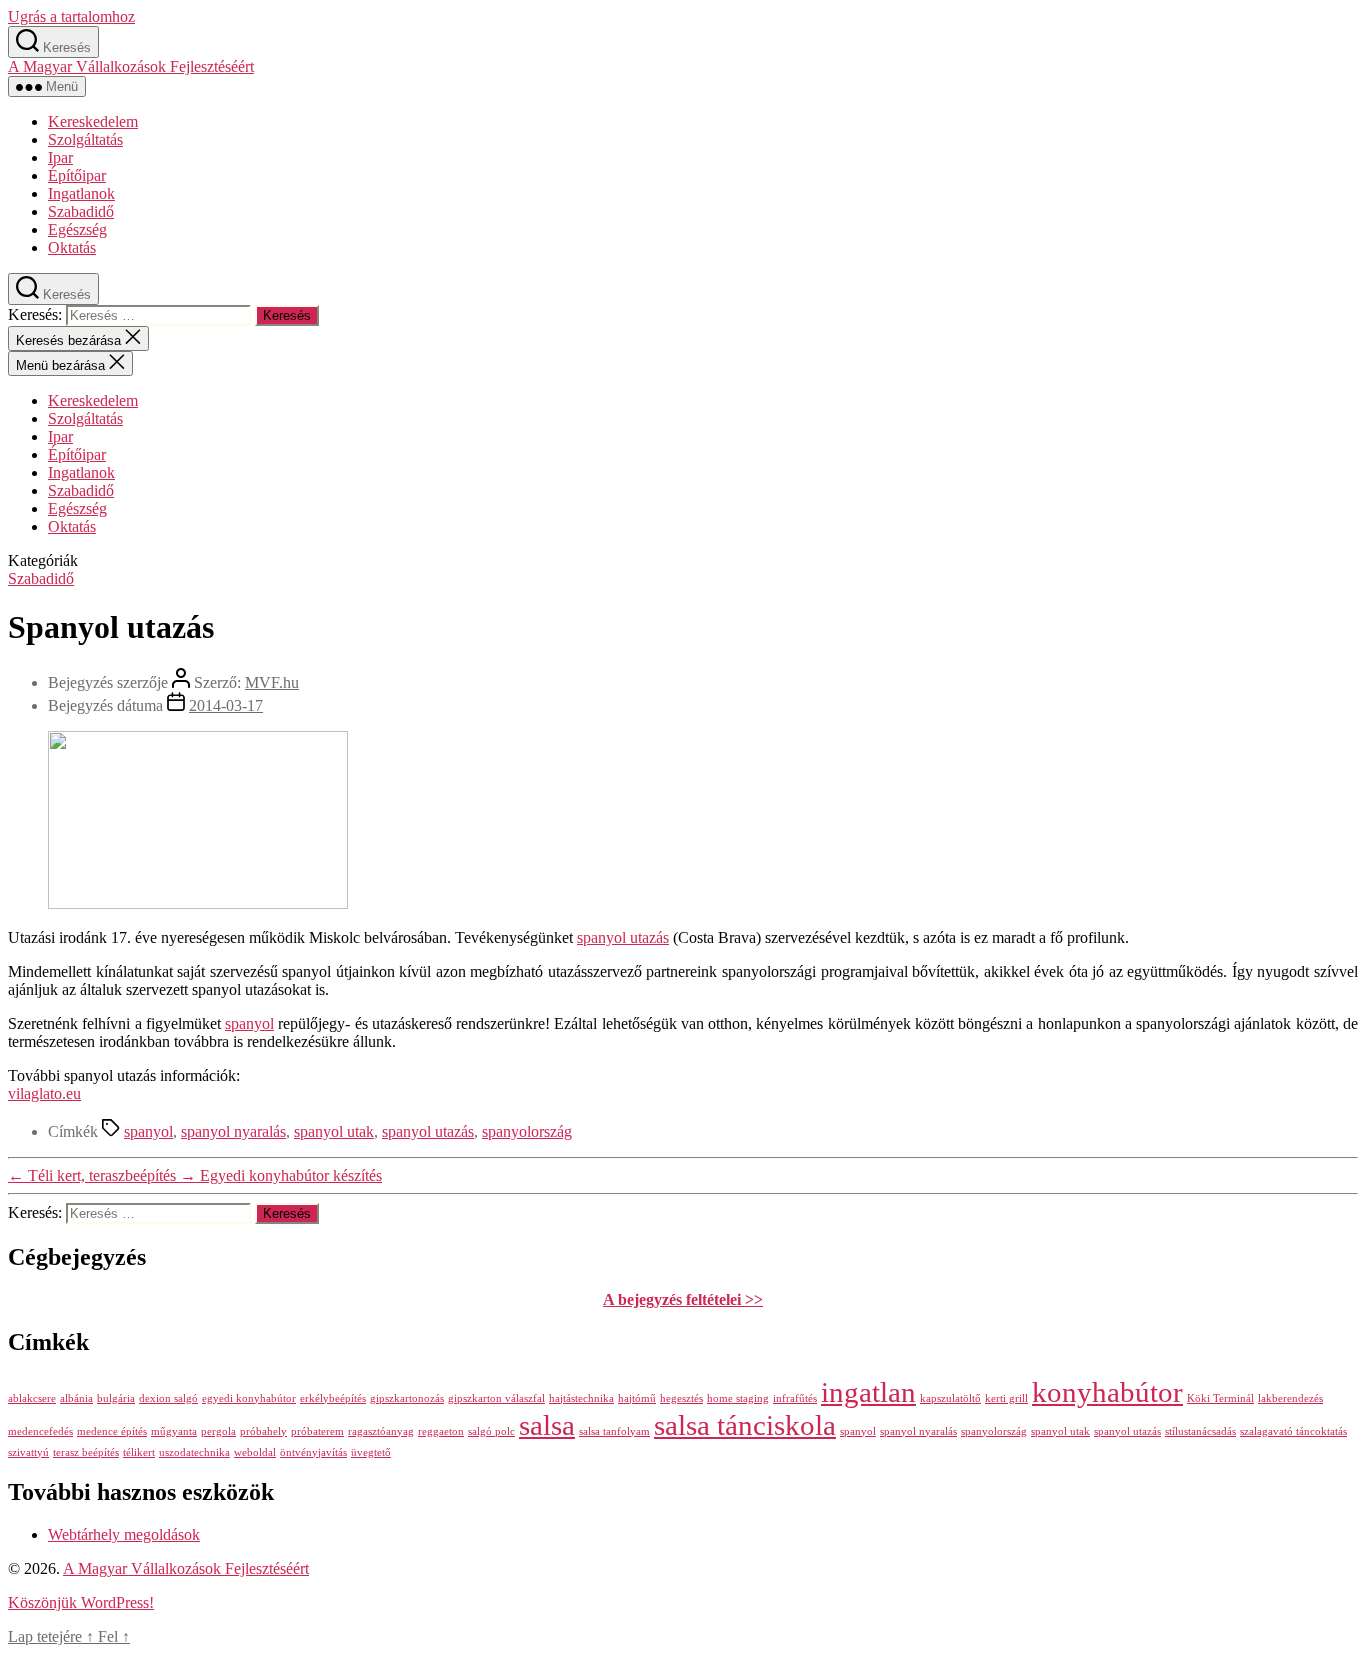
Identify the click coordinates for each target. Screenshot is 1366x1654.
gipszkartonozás (407, 1398)
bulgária (116, 1398)
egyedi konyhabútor (249, 1398)
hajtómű (637, 1398)
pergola (218, 1431)
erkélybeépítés (333, 1398)
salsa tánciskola (745, 1425)
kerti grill (1006, 1398)
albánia (76, 1398)
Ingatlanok (81, 193)
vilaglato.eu (44, 1093)
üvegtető (371, 1452)
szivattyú (28, 1452)
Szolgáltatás (85, 139)
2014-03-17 (226, 705)
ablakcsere (32, 1398)
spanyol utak (334, 1131)
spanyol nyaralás (233, 1131)
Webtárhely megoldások (124, 1534)
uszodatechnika (194, 1452)
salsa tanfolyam (614, 1431)
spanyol (249, 1023)
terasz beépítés (86, 1452)
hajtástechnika (581, 1398)
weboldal (255, 1452)
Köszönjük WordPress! (81, 1602)
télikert (139, 1452)
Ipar (60, 157)
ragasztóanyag (381, 1431)
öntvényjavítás (313, 1452)
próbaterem (317, 1431)
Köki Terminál (1220, 1398)
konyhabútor (1107, 1392)
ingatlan (868, 1392)
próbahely (263, 1431)
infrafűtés (795, 1398)
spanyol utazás (623, 937)
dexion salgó (168, 1398)
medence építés (112, 1431)
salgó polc (491, 1431)
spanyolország (527, 1131)
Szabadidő (81, 211)
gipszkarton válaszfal (496, 1398)
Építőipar (77, 175)
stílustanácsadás (1200, 1431)
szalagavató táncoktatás (1293, 1431)
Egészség (77, 229)
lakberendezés (1290, 1398)
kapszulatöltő (950, 1398)
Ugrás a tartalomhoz (71, 16)
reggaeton (441, 1431)
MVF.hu (272, 682)
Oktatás (72, 247)
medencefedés (40, 1431)
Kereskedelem (93, 121)
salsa (547, 1425)
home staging (738, 1398)
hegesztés (681, 1398)
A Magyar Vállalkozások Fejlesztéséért (131, 66)
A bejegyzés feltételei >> (683, 1299)
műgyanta (174, 1431)
